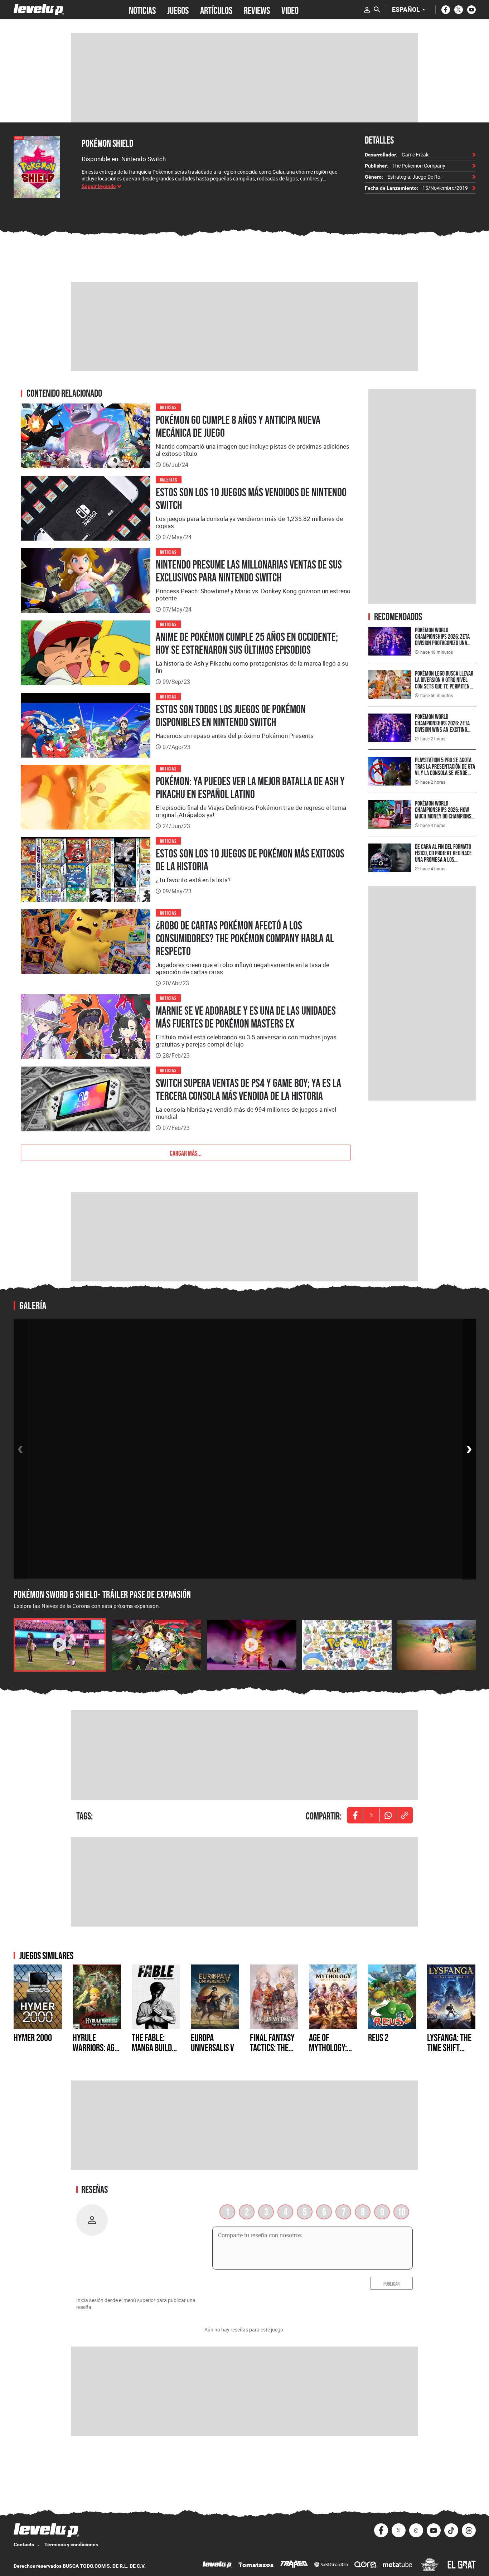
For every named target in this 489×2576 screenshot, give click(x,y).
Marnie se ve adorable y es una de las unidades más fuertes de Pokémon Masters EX (246, 1017)
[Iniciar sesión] (367, 10)
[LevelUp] (217, 2565)
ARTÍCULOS (216, 10)
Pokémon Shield (107, 143)
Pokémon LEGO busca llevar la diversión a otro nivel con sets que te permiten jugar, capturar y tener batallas (444, 686)
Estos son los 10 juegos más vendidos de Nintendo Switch (251, 499)
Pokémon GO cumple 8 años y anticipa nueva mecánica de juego (238, 426)
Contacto (24, 2544)
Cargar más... (186, 1152)
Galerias (169, 479)
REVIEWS (257, 10)
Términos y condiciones (71, 2544)
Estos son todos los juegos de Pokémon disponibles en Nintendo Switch (231, 716)
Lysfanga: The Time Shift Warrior (449, 2048)
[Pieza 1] (60, 1645)
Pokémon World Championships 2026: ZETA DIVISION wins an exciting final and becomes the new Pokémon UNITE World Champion (444, 733)
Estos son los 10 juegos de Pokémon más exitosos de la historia (250, 860)
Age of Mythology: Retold (328, 2048)
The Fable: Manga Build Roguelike (152, 2048)
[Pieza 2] (156, 1645)
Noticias (168, 407)
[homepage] (39, 9)
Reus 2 (378, 2038)
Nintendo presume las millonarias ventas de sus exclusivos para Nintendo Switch (249, 571)
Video (290, 10)
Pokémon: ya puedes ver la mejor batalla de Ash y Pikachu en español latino (250, 788)
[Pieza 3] (252, 1645)
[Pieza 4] (347, 1645)
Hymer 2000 (33, 2038)
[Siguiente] (469, 1449)
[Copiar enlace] (405, 1815)
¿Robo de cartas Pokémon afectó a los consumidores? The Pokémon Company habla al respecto (245, 938)
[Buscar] (377, 10)
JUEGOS (178, 10)
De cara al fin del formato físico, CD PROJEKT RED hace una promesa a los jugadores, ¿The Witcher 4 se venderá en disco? (443, 859)
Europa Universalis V (212, 2043)
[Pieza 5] (442, 1645)
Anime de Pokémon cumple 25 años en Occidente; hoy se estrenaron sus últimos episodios (247, 643)
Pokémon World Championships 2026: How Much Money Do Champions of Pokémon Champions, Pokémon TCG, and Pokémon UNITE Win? (444, 819)
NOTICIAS (142, 10)
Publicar (391, 2283)
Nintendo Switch (144, 159)
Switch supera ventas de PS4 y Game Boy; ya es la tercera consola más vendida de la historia (248, 1089)
